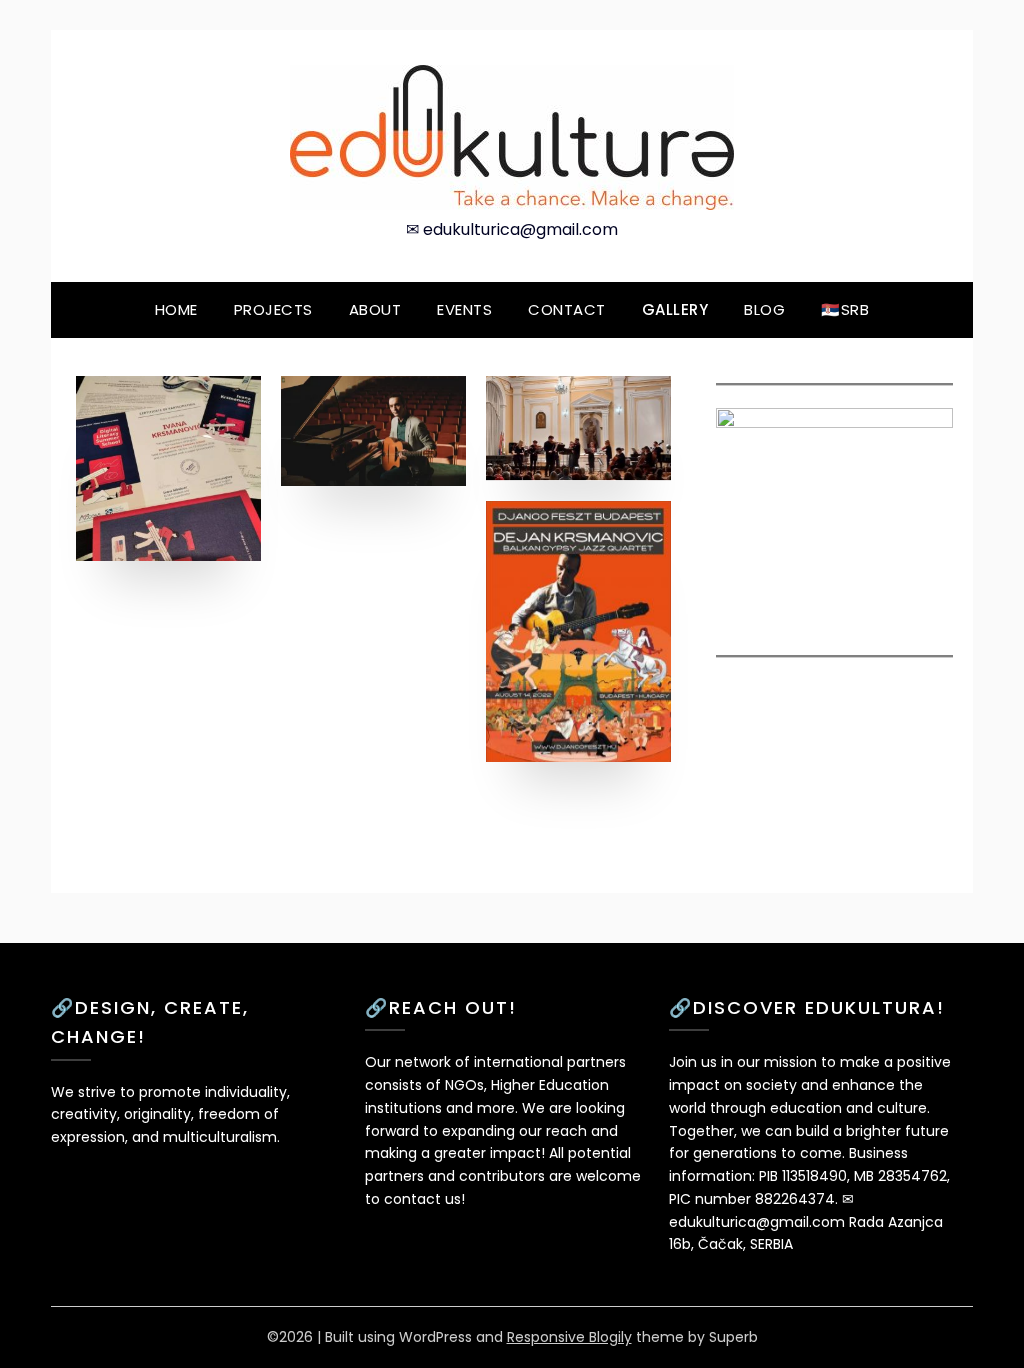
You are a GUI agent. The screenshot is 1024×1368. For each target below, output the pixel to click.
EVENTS (464, 309)
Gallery (675, 309)
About (375, 309)
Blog (764, 309)
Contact (567, 309)
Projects (273, 309)
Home (176, 309)
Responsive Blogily (569, 1337)
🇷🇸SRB (845, 309)
